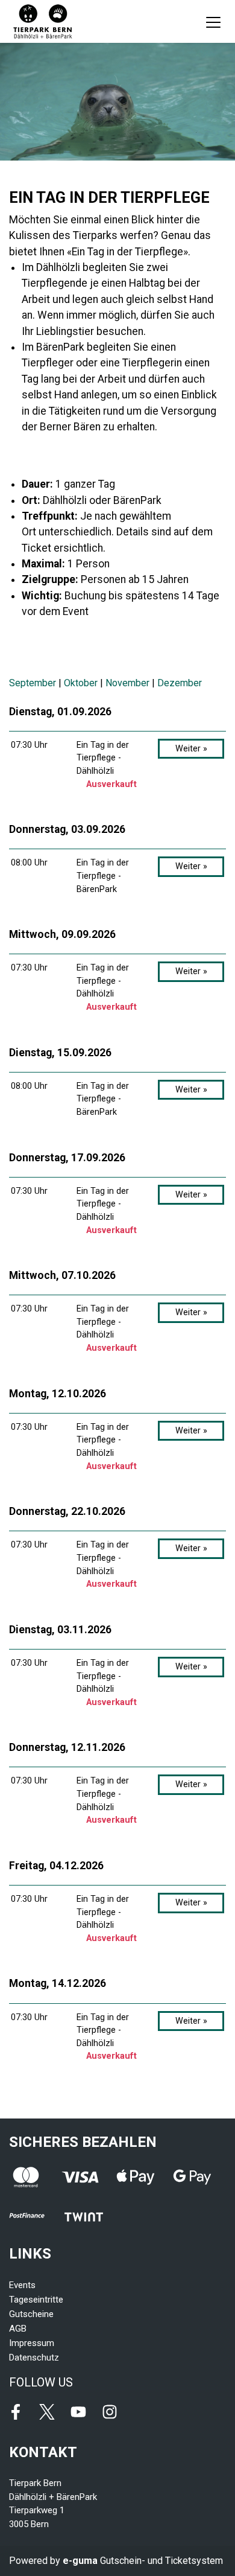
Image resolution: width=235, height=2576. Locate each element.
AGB (18, 2329)
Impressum (32, 2343)
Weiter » (191, 749)
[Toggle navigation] (213, 22)
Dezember (180, 683)
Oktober (81, 683)
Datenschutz (34, 2358)
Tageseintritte (36, 2300)
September (33, 683)
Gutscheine (31, 2314)
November (127, 683)
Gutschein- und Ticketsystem (143, 2561)
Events (22, 2285)
